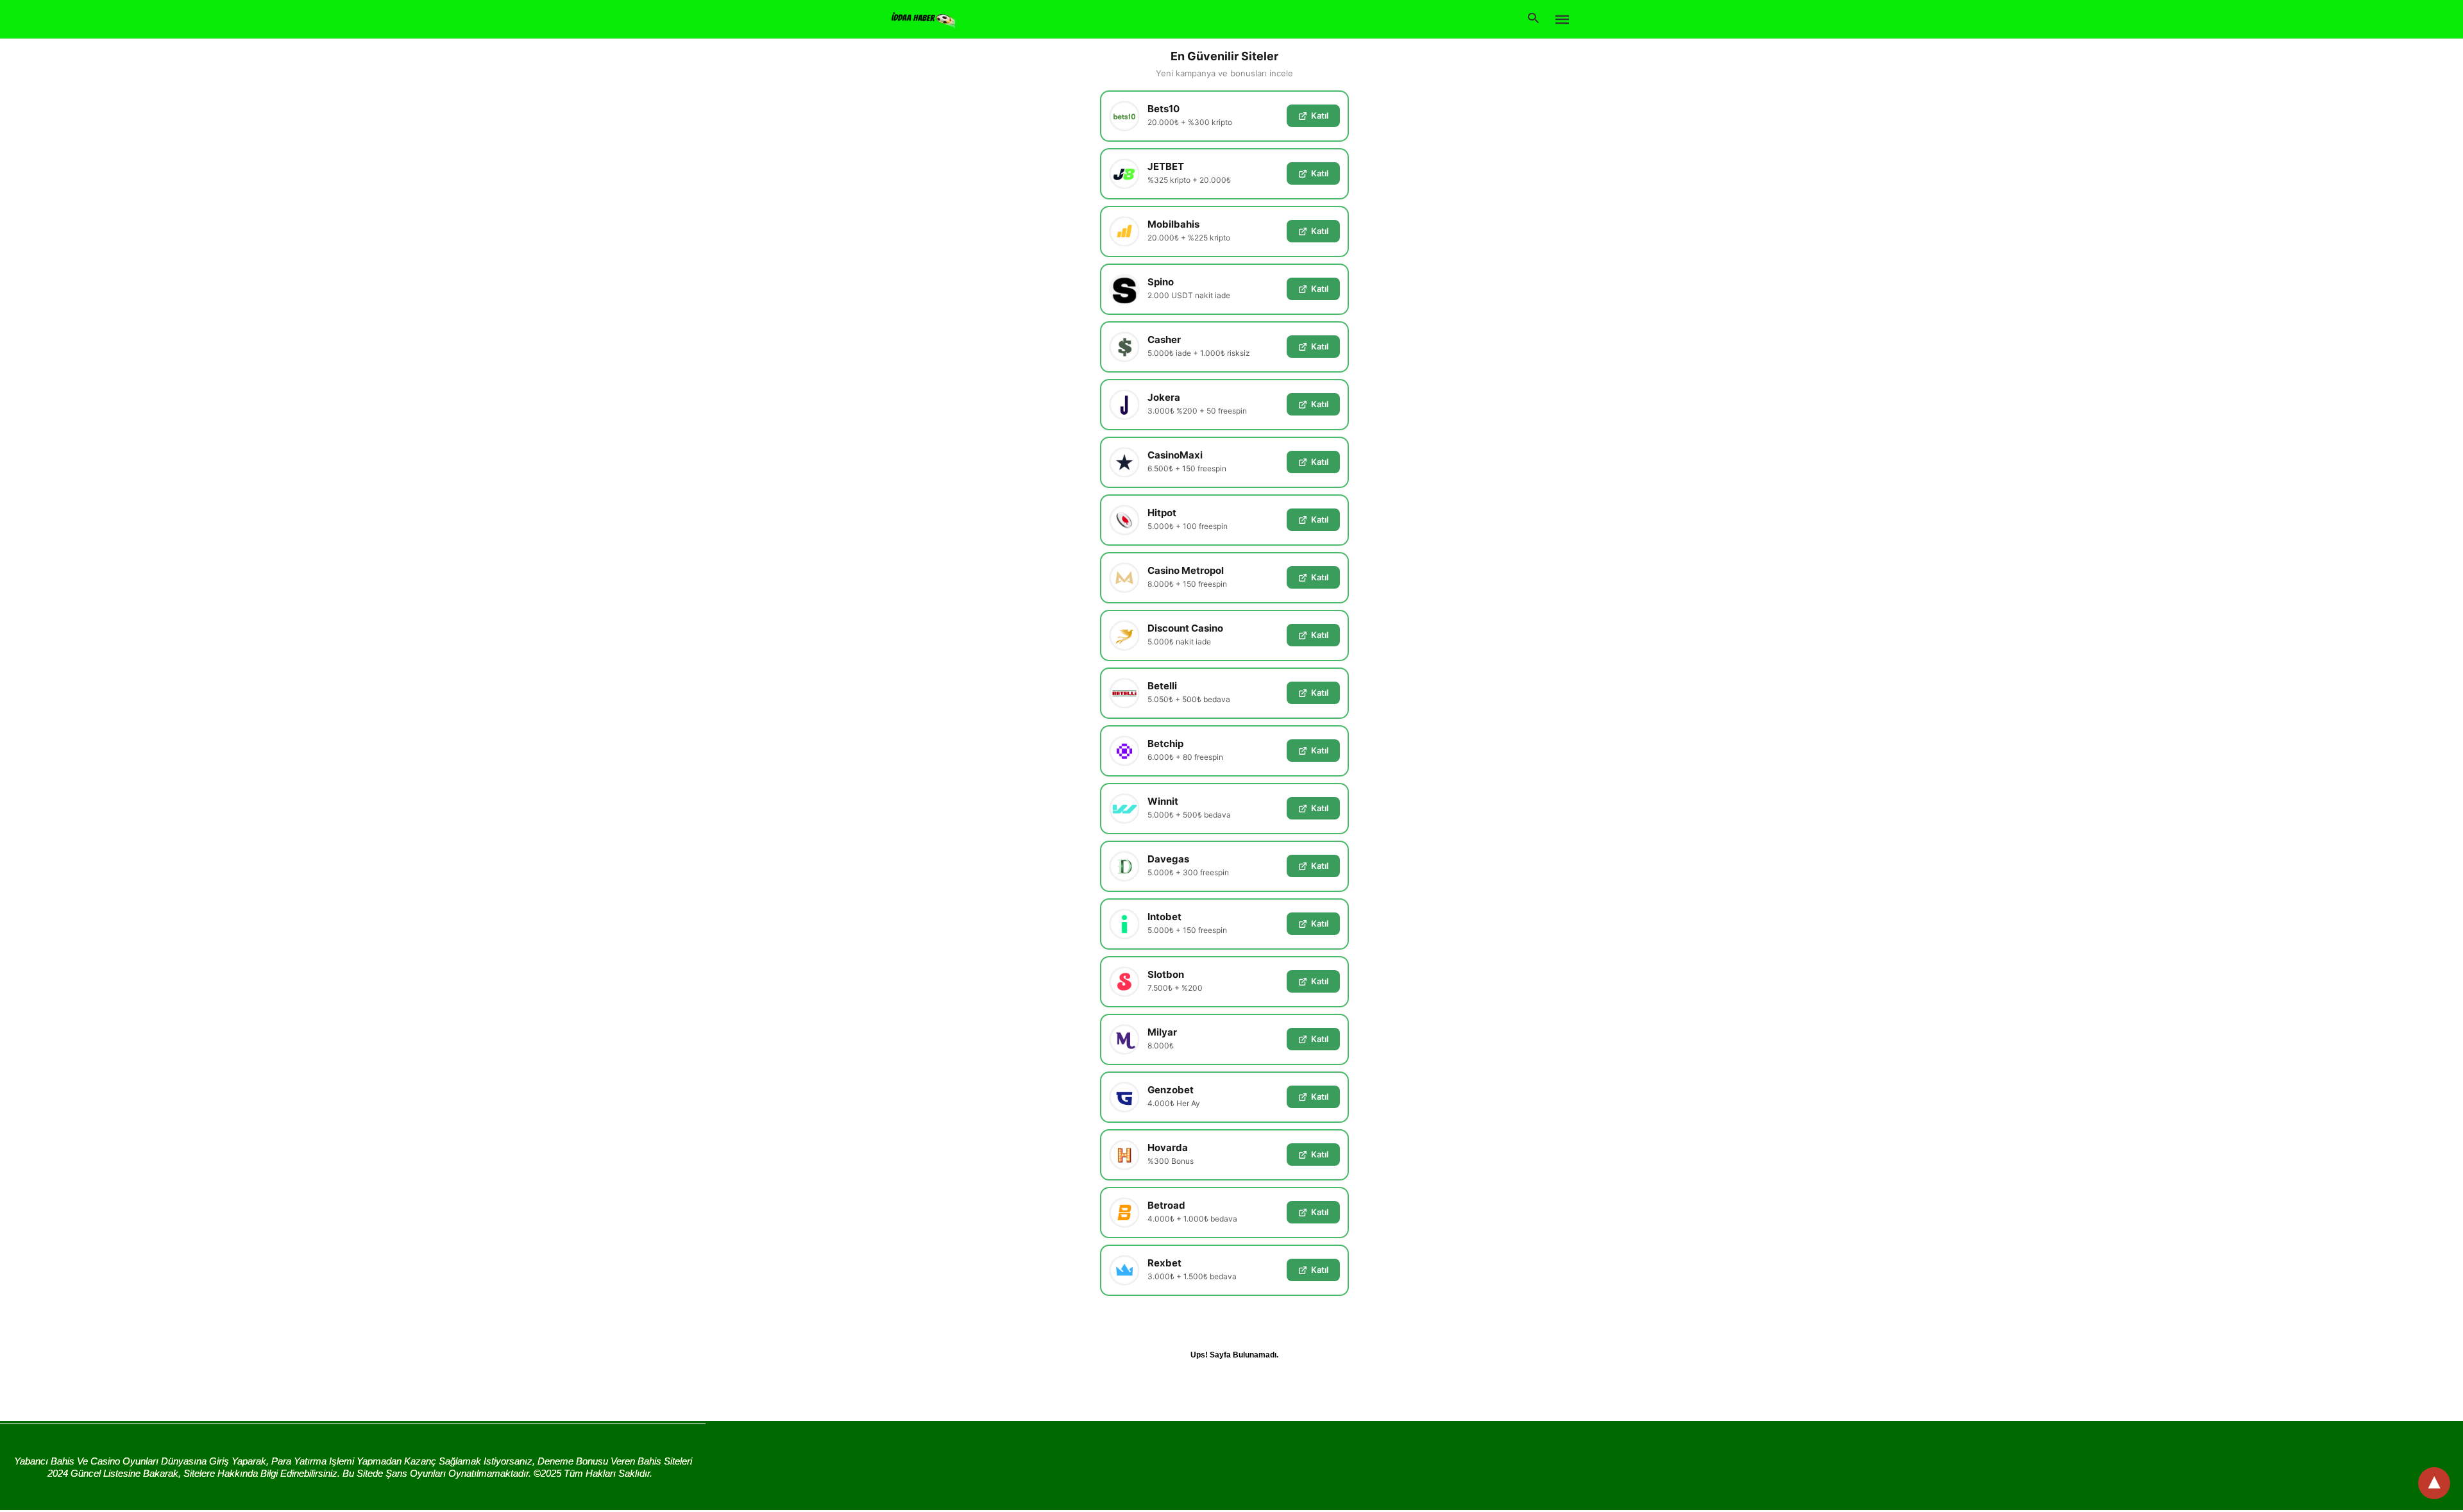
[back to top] (2434, 1483)
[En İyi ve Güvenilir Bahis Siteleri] (923, 18)
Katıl (1320, 115)
